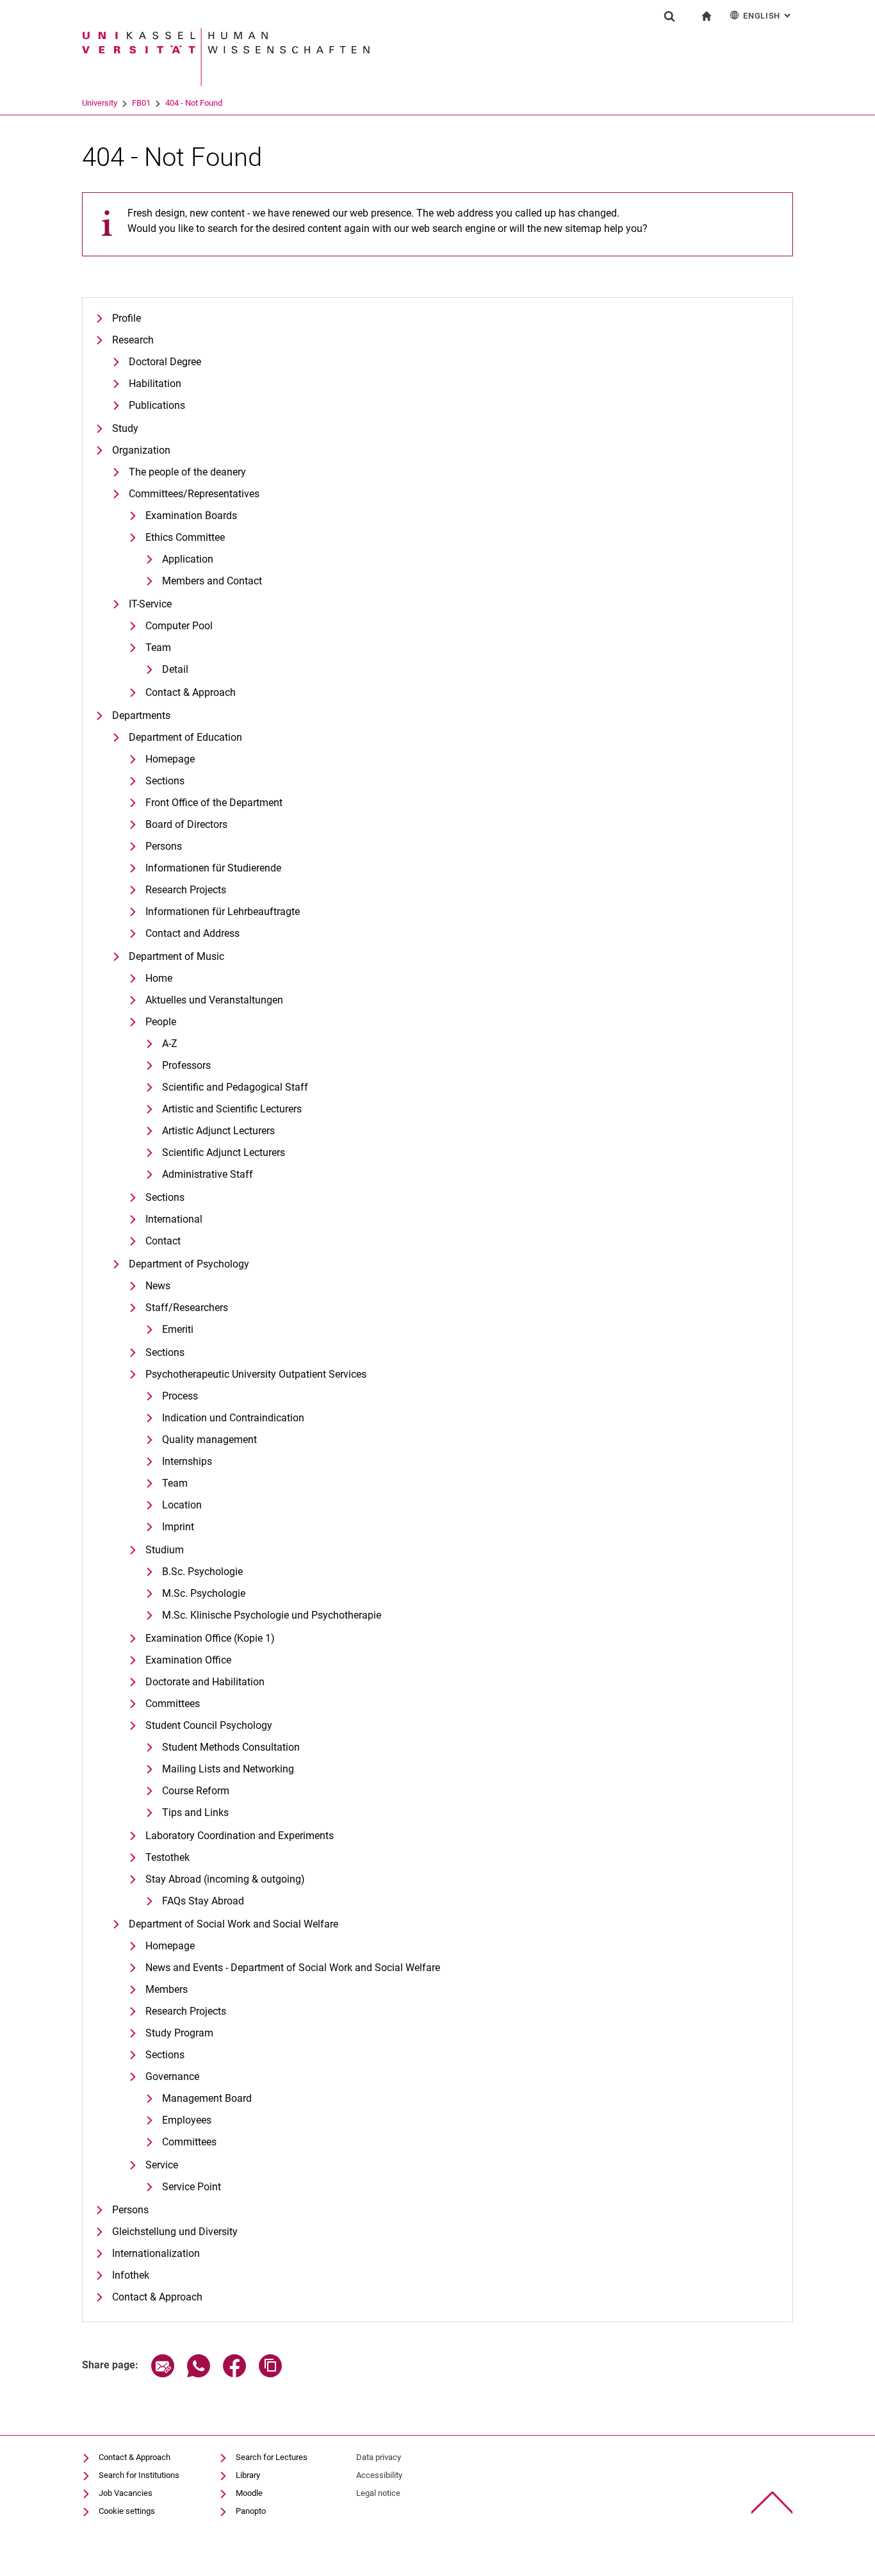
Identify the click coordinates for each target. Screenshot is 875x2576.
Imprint (178, 1527)
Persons (164, 846)
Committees (173, 1704)
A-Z (170, 1044)
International (174, 1219)
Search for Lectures (272, 2457)
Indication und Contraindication (233, 1418)
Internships (187, 1461)
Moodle (249, 2493)
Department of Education (185, 737)
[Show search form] (669, 16)
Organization (141, 450)
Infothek (131, 2275)
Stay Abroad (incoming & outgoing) (225, 1879)
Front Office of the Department (214, 803)
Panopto (251, 2511)
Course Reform (196, 1791)
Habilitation (155, 384)
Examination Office (188, 1660)
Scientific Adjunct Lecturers (224, 1152)
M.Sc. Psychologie (204, 1593)
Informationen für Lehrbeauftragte (223, 912)
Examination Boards (191, 516)
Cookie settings (127, 2511)
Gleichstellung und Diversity (175, 2232)
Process (180, 1396)
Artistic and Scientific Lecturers (232, 1109)
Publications (157, 405)
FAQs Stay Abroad (203, 1901)
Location (182, 1505)
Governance (172, 2076)
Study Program (179, 2033)
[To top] (772, 2503)
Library (248, 2475)
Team (158, 648)
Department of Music (176, 956)
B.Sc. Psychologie (202, 1572)
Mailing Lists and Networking (228, 1769)
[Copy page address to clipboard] (270, 2374)
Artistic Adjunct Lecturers (218, 1131)
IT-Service (150, 604)
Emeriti (178, 1329)
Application (188, 559)
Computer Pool (179, 626)
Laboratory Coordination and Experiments (240, 1836)
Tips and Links (195, 1812)
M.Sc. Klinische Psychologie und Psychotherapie (272, 1615)
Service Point (192, 2187)
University (100, 103)
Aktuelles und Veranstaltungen (214, 1000)
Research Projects (186, 890)
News (158, 1286)
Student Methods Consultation (231, 1747)
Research (133, 340)
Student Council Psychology (209, 1725)
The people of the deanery (187, 472)
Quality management (209, 1440)
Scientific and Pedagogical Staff (235, 1087)
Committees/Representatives (194, 494)
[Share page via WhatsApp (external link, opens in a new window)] (199, 2374)
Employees (187, 2120)
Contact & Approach (191, 692)
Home (159, 978)
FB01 (141, 103)
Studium (165, 1550)
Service (162, 2165)
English (768, 16)
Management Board (207, 2098)
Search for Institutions (139, 2475)
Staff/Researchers (187, 1308)
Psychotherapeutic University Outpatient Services (256, 1374)
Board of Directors (186, 824)
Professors (186, 1065)
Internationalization (156, 2253)
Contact (163, 1241)
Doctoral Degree (165, 362)
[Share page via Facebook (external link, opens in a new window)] (234, 2374)
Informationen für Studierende (213, 868)
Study (125, 428)
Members (167, 1989)
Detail (175, 669)
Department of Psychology (189, 1264)
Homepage (170, 759)
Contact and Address (192, 933)
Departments (141, 715)
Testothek (168, 1857)
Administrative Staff (208, 1174)
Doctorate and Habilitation (205, 1682)
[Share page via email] (163, 2374)
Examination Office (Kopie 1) (210, 1638)
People (161, 1022)
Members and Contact (212, 581)
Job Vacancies (126, 2493)
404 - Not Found (194, 103)
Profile (127, 318)
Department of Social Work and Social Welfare (233, 1924)
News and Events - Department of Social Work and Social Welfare (293, 1968)
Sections (165, 781)
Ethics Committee (185, 537)
